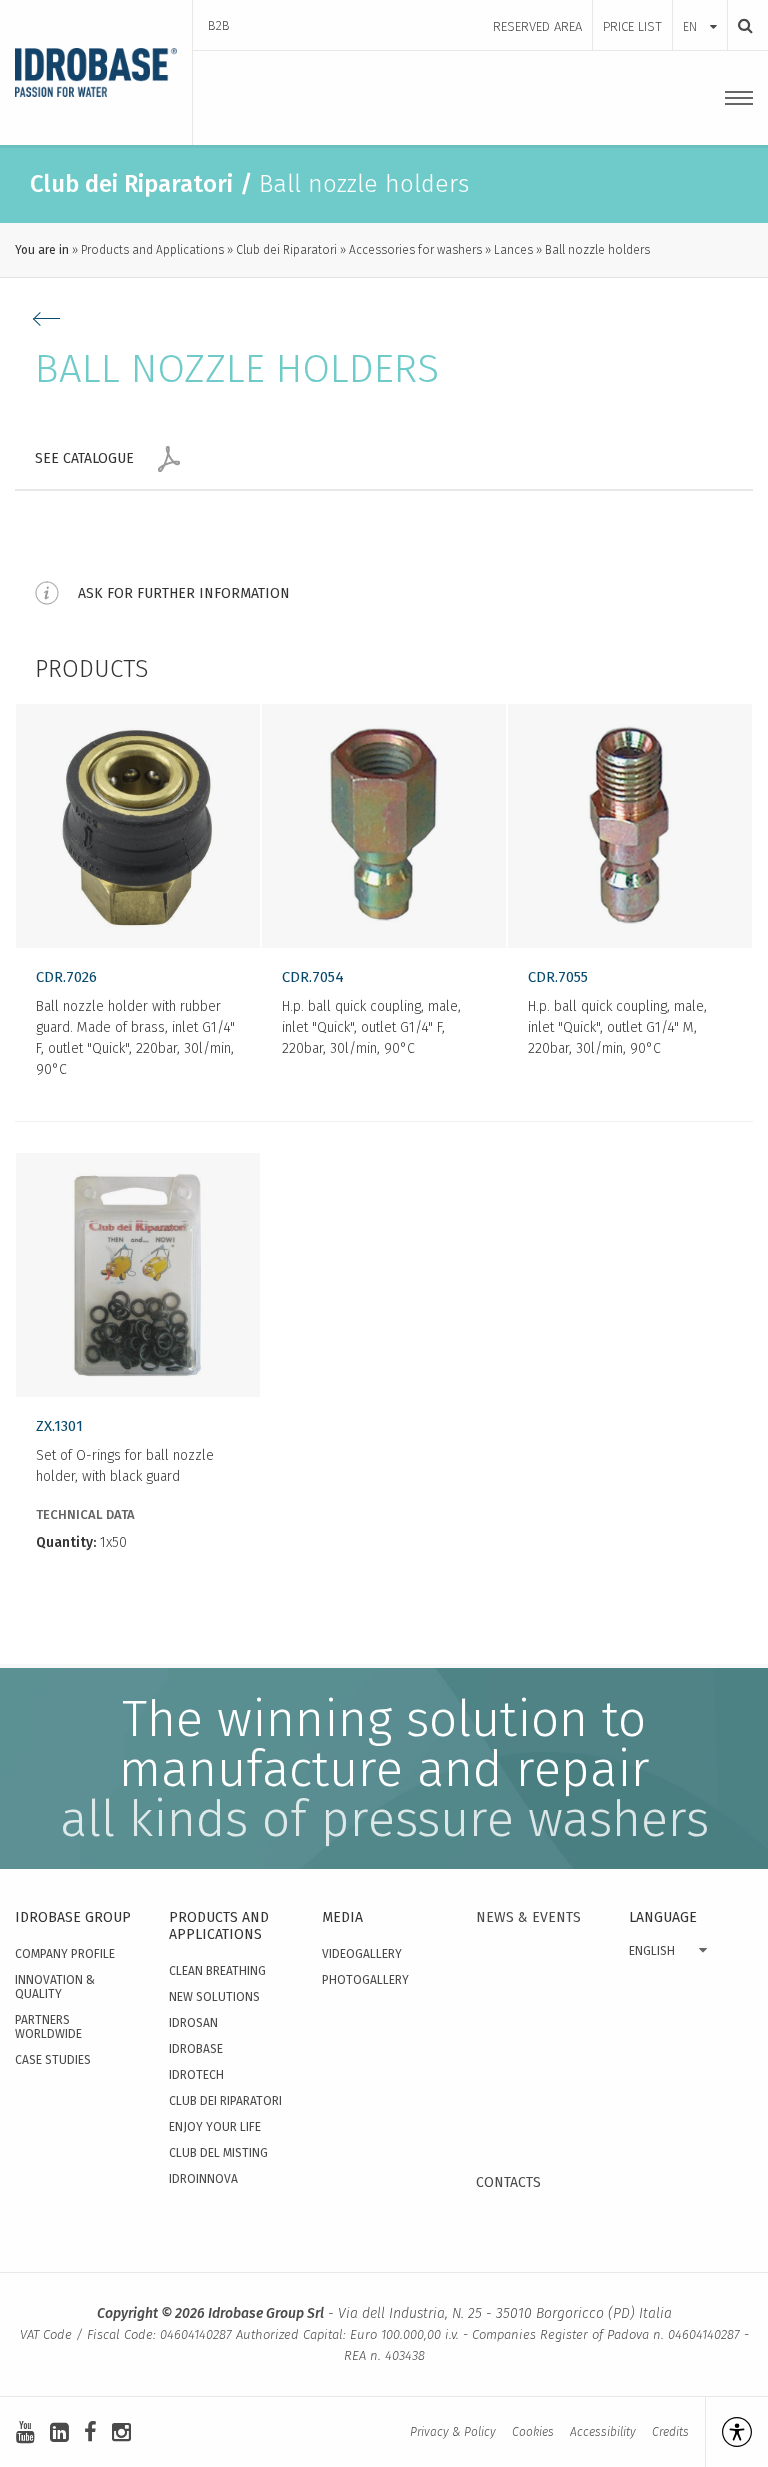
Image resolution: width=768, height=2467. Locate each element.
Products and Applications (152, 250)
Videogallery (362, 1954)
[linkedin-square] (59, 2432)
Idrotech (196, 2075)
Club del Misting (218, 2153)
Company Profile (65, 1954)
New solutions (214, 1997)
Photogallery (365, 1980)
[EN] (700, 7)
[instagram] (121, 2432)
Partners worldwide (48, 2027)
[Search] (740, 25)
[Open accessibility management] (728, 2432)
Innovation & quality (55, 1987)
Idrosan (193, 2023)
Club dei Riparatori (286, 250)
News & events (528, 1917)
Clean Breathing (217, 1971)
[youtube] (25, 2432)
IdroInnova (203, 2179)
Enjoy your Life (215, 2127)
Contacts (508, 2182)
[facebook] (90, 2432)
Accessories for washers (415, 250)
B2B (219, 25)
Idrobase (196, 2049)
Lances (513, 250)
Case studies (53, 2060)
